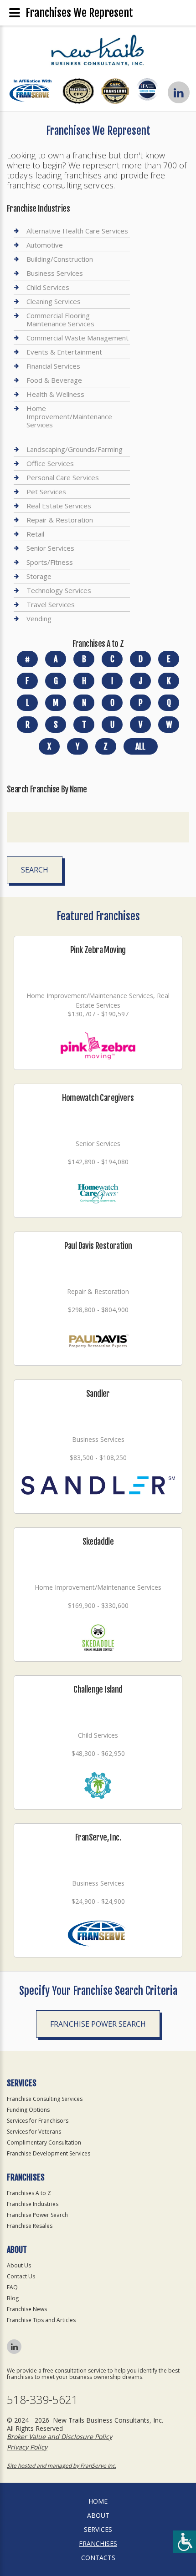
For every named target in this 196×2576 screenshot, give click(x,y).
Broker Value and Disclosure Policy (59, 2437)
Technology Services (59, 590)
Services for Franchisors (38, 2121)
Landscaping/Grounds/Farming (75, 449)
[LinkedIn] (178, 92)
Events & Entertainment (64, 352)
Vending (39, 619)
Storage (39, 576)
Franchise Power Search (98, 2024)
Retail (35, 534)
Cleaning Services (54, 301)
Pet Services (46, 492)
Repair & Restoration (60, 520)
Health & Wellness (55, 394)
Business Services (55, 273)
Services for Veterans (34, 2132)
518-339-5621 (42, 2400)
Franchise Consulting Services (45, 2099)
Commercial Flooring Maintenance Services (60, 319)
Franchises (98, 2543)
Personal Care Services (63, 477)
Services (98, 2529)
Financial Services (53, 366)
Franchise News (27, 2309)
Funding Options (28, 2110)
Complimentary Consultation (44, 2142)
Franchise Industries (33, 2204)
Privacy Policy (27, 2447)
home (98, 2501)
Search (35, 870)
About (98, 2515)
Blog (13, 2298)
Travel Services (51, 604)
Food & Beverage (54, 380)
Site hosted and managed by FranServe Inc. (62, 2466)
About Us (19, 2265)
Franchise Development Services (49, 2153)
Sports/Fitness (50, 562)
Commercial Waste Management (77, 338)
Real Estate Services (59, 506)
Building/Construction (60, 259)
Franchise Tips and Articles (41, 2320)
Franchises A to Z (29, 2193)
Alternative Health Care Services (77, 231)
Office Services (50, 463)
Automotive (45, 245)
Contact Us (21, 2276)
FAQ (12, 2287)
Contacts (98, 2558)
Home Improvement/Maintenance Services (69, 416)
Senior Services (50, 548)
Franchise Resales (30, 2226)
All (140, 746)
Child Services (48, 287)
